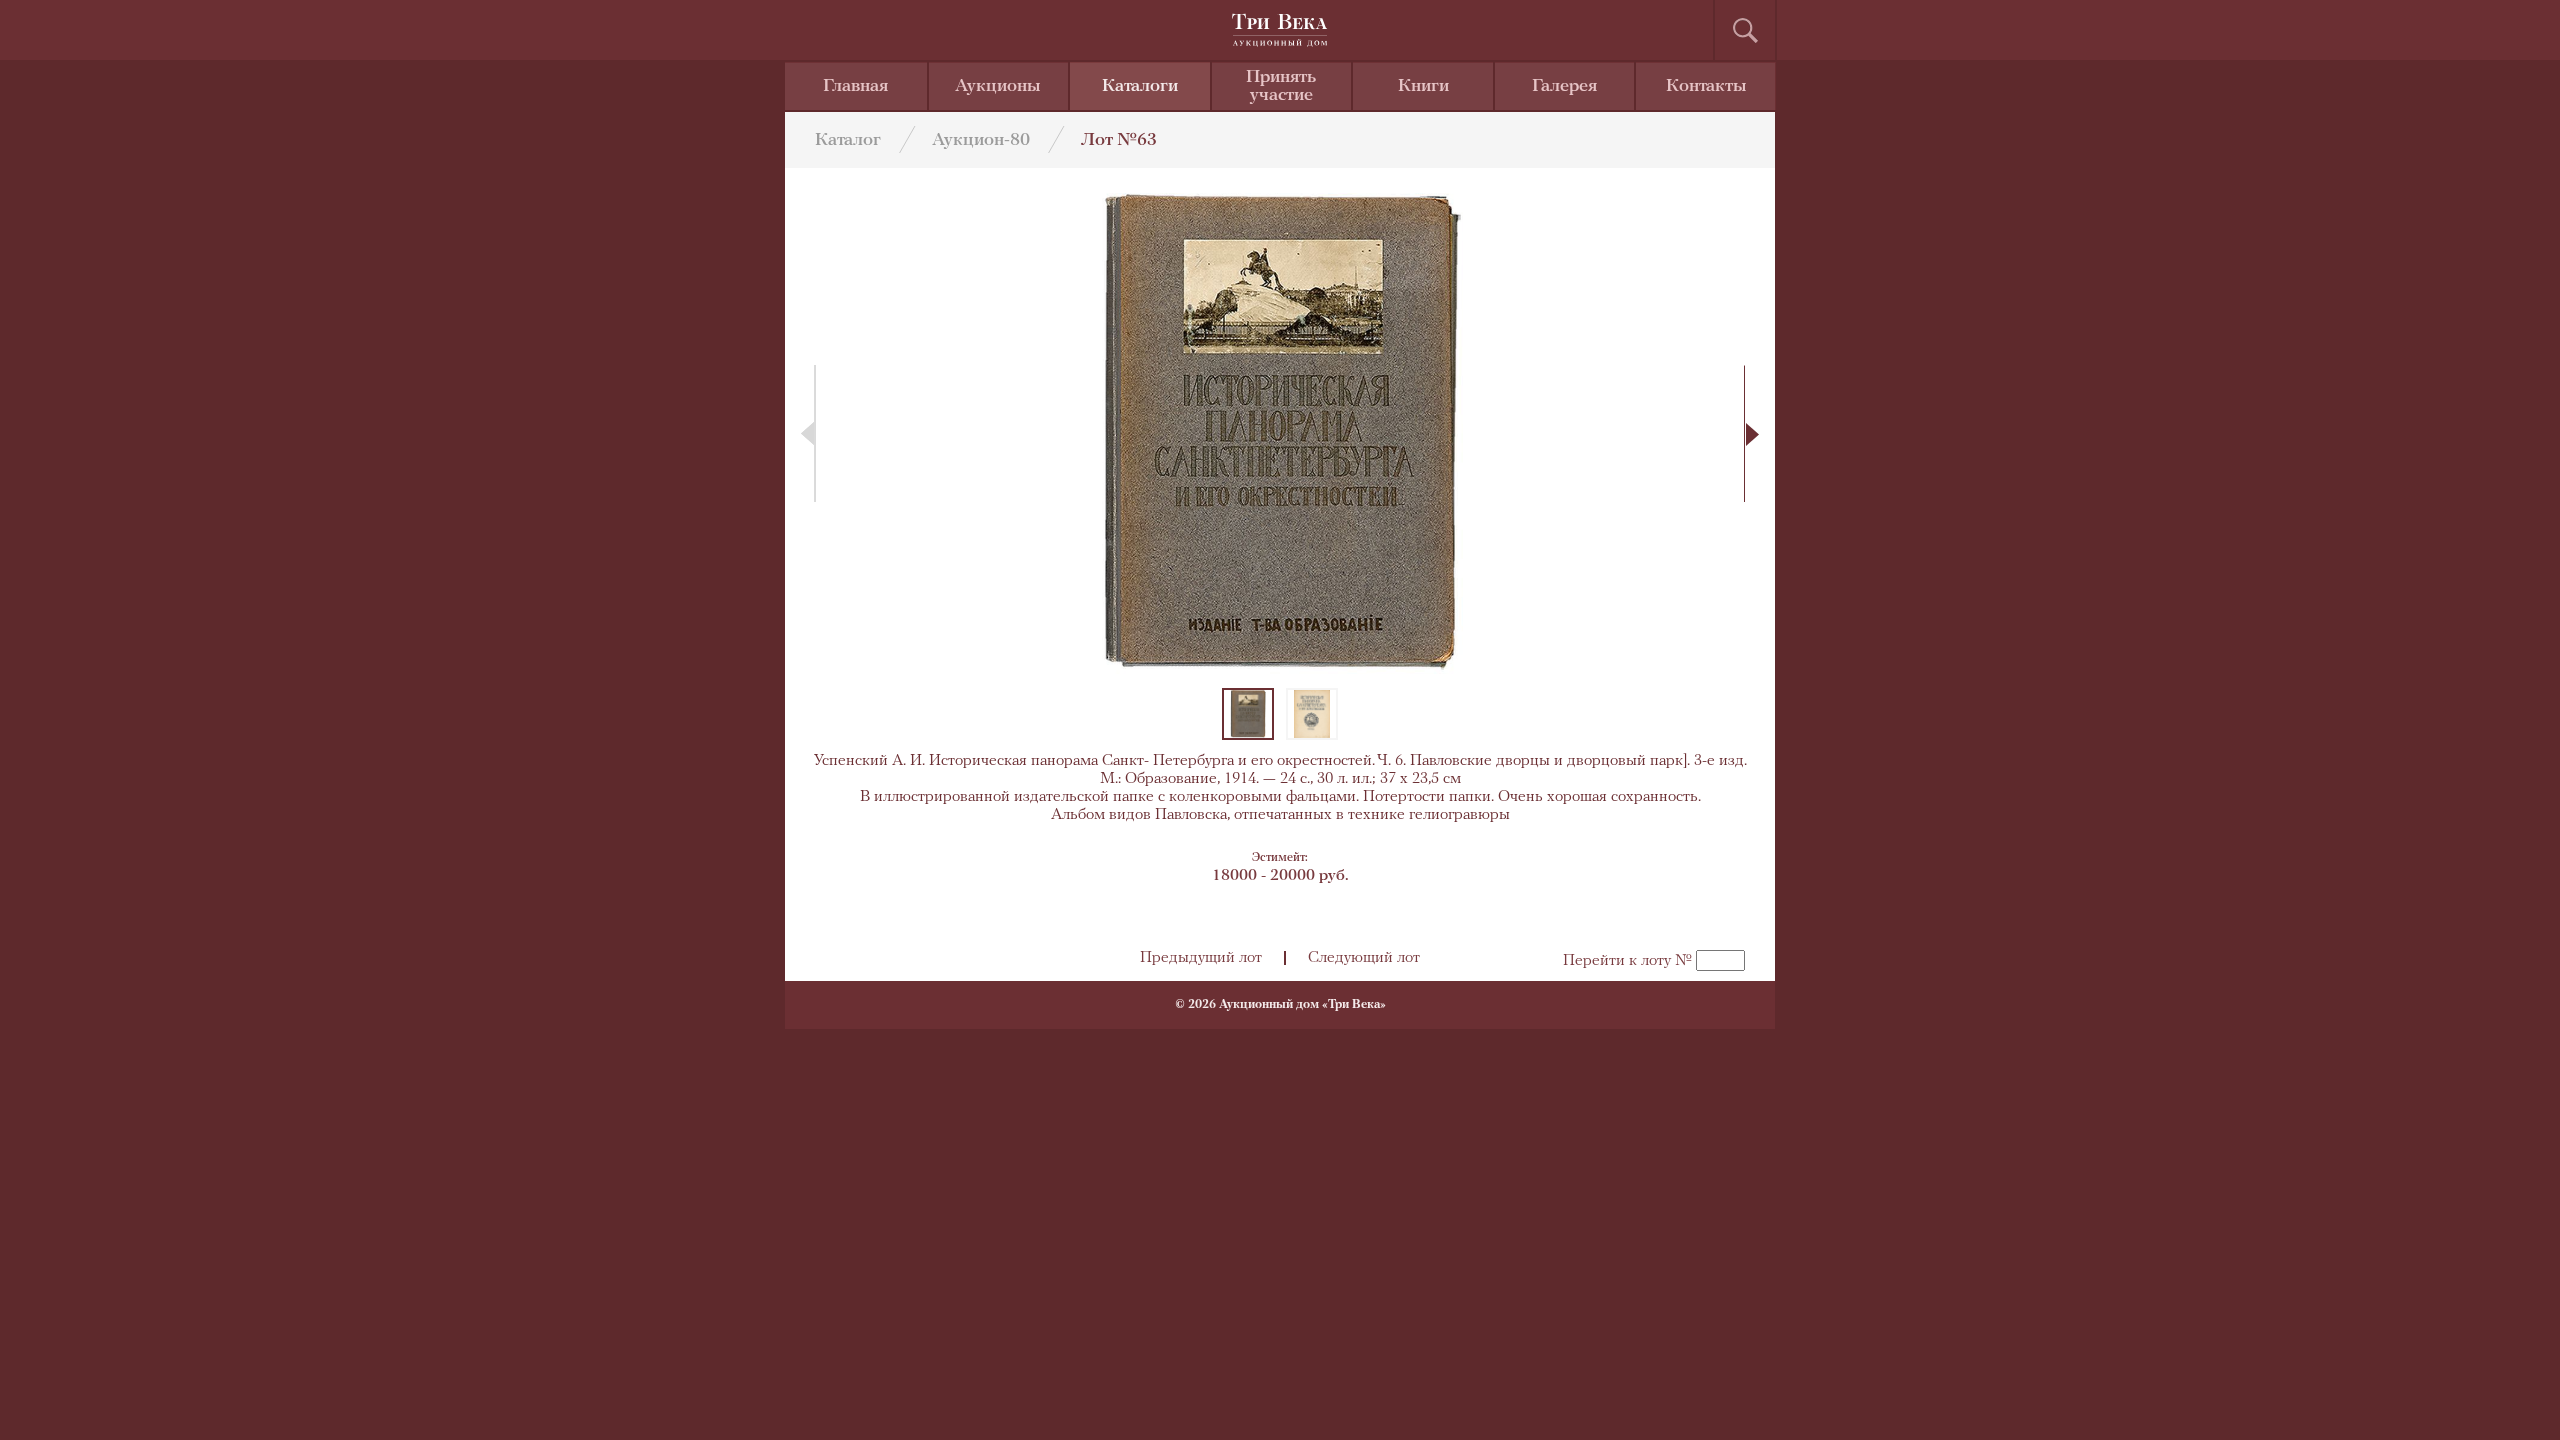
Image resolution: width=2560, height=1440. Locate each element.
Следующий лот (1364, 958)
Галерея (1564, 87)
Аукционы (998, 87)
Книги (1423, 87)
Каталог (848, 141)
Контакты (1706, 87)
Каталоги (1140, 87)
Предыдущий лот (1201, 958)
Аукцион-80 (981, 141)
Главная (855, 87)
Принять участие (1281, 87)
